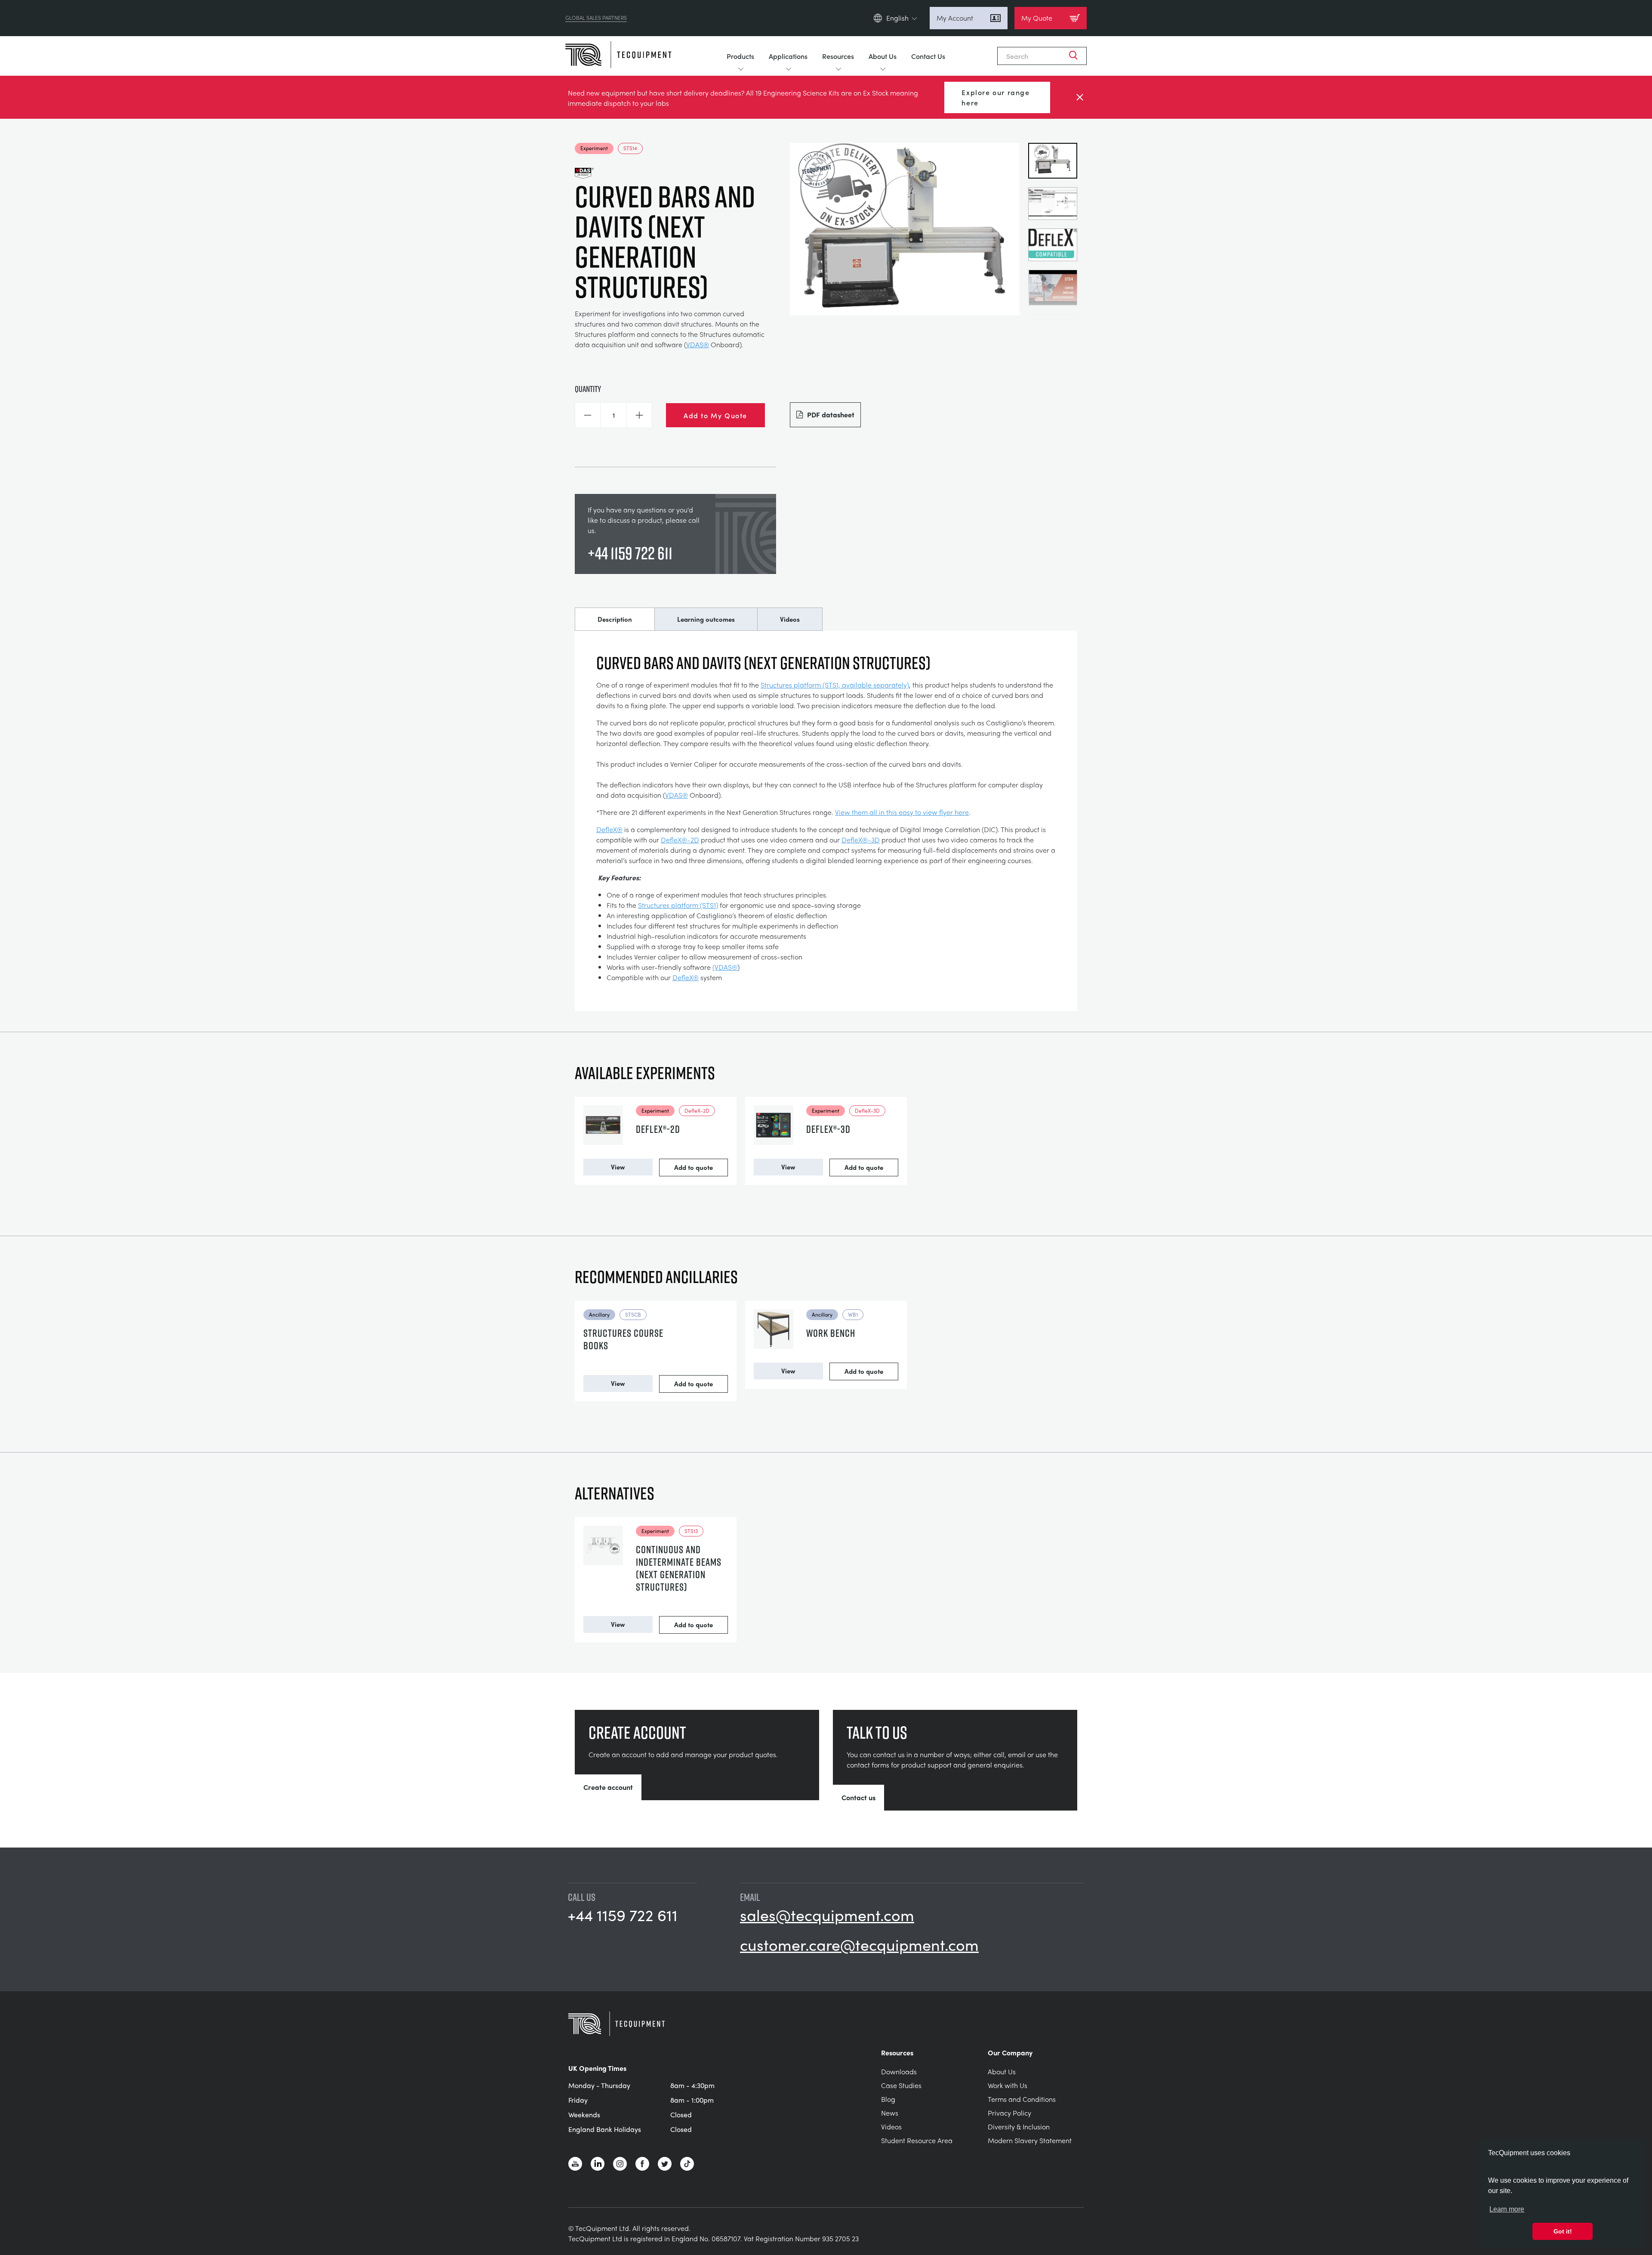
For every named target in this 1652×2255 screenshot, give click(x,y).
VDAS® (698, 344)
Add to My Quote (715, 415)
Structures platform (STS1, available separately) (835, 685)
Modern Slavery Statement (1030, 2140)
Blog (888, 2099)
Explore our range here (996, 97)
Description (615, 619)
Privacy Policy (1009, 2113)
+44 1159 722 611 (630, 553)
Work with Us (1008, 2085)
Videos (790, 619)
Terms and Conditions (1022, 2099)
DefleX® (609, 829)
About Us (883, 56)
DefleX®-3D (861, 840)
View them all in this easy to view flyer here (902, 812)
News (890, 2113)
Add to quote (693, 1167)
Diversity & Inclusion (1019, 2127)
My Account (955, 18)
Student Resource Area (917, 2140)
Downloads (899, 2071)
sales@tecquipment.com (827, 1915)
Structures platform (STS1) (678, 905)
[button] (588, 415)
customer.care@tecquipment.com (859, 1944)
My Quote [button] (1037, 18)
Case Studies (901, 2085)
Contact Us (928, 56)
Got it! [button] (1563, 2231)
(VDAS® (725, 967)
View (618, 1167)
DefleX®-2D (680, 840)
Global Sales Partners (596, 18)
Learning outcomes (706, 619)
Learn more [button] (1507, 2209)
